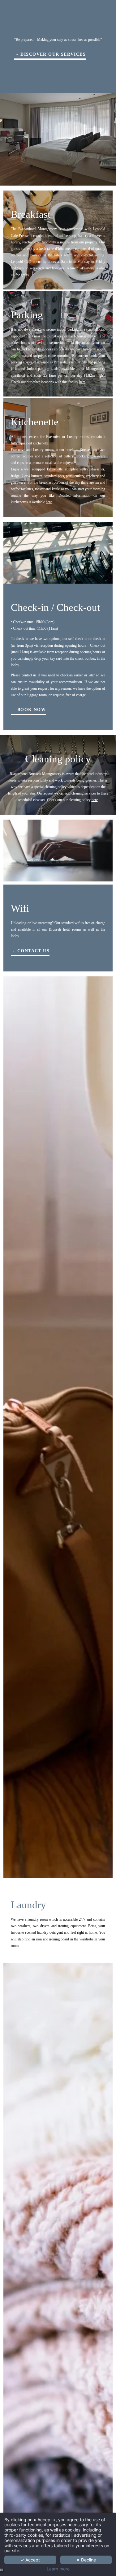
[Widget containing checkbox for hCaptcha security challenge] (54, 1340)
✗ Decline (86, 2560)
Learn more (58, 2569)
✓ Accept (30, 2560)
